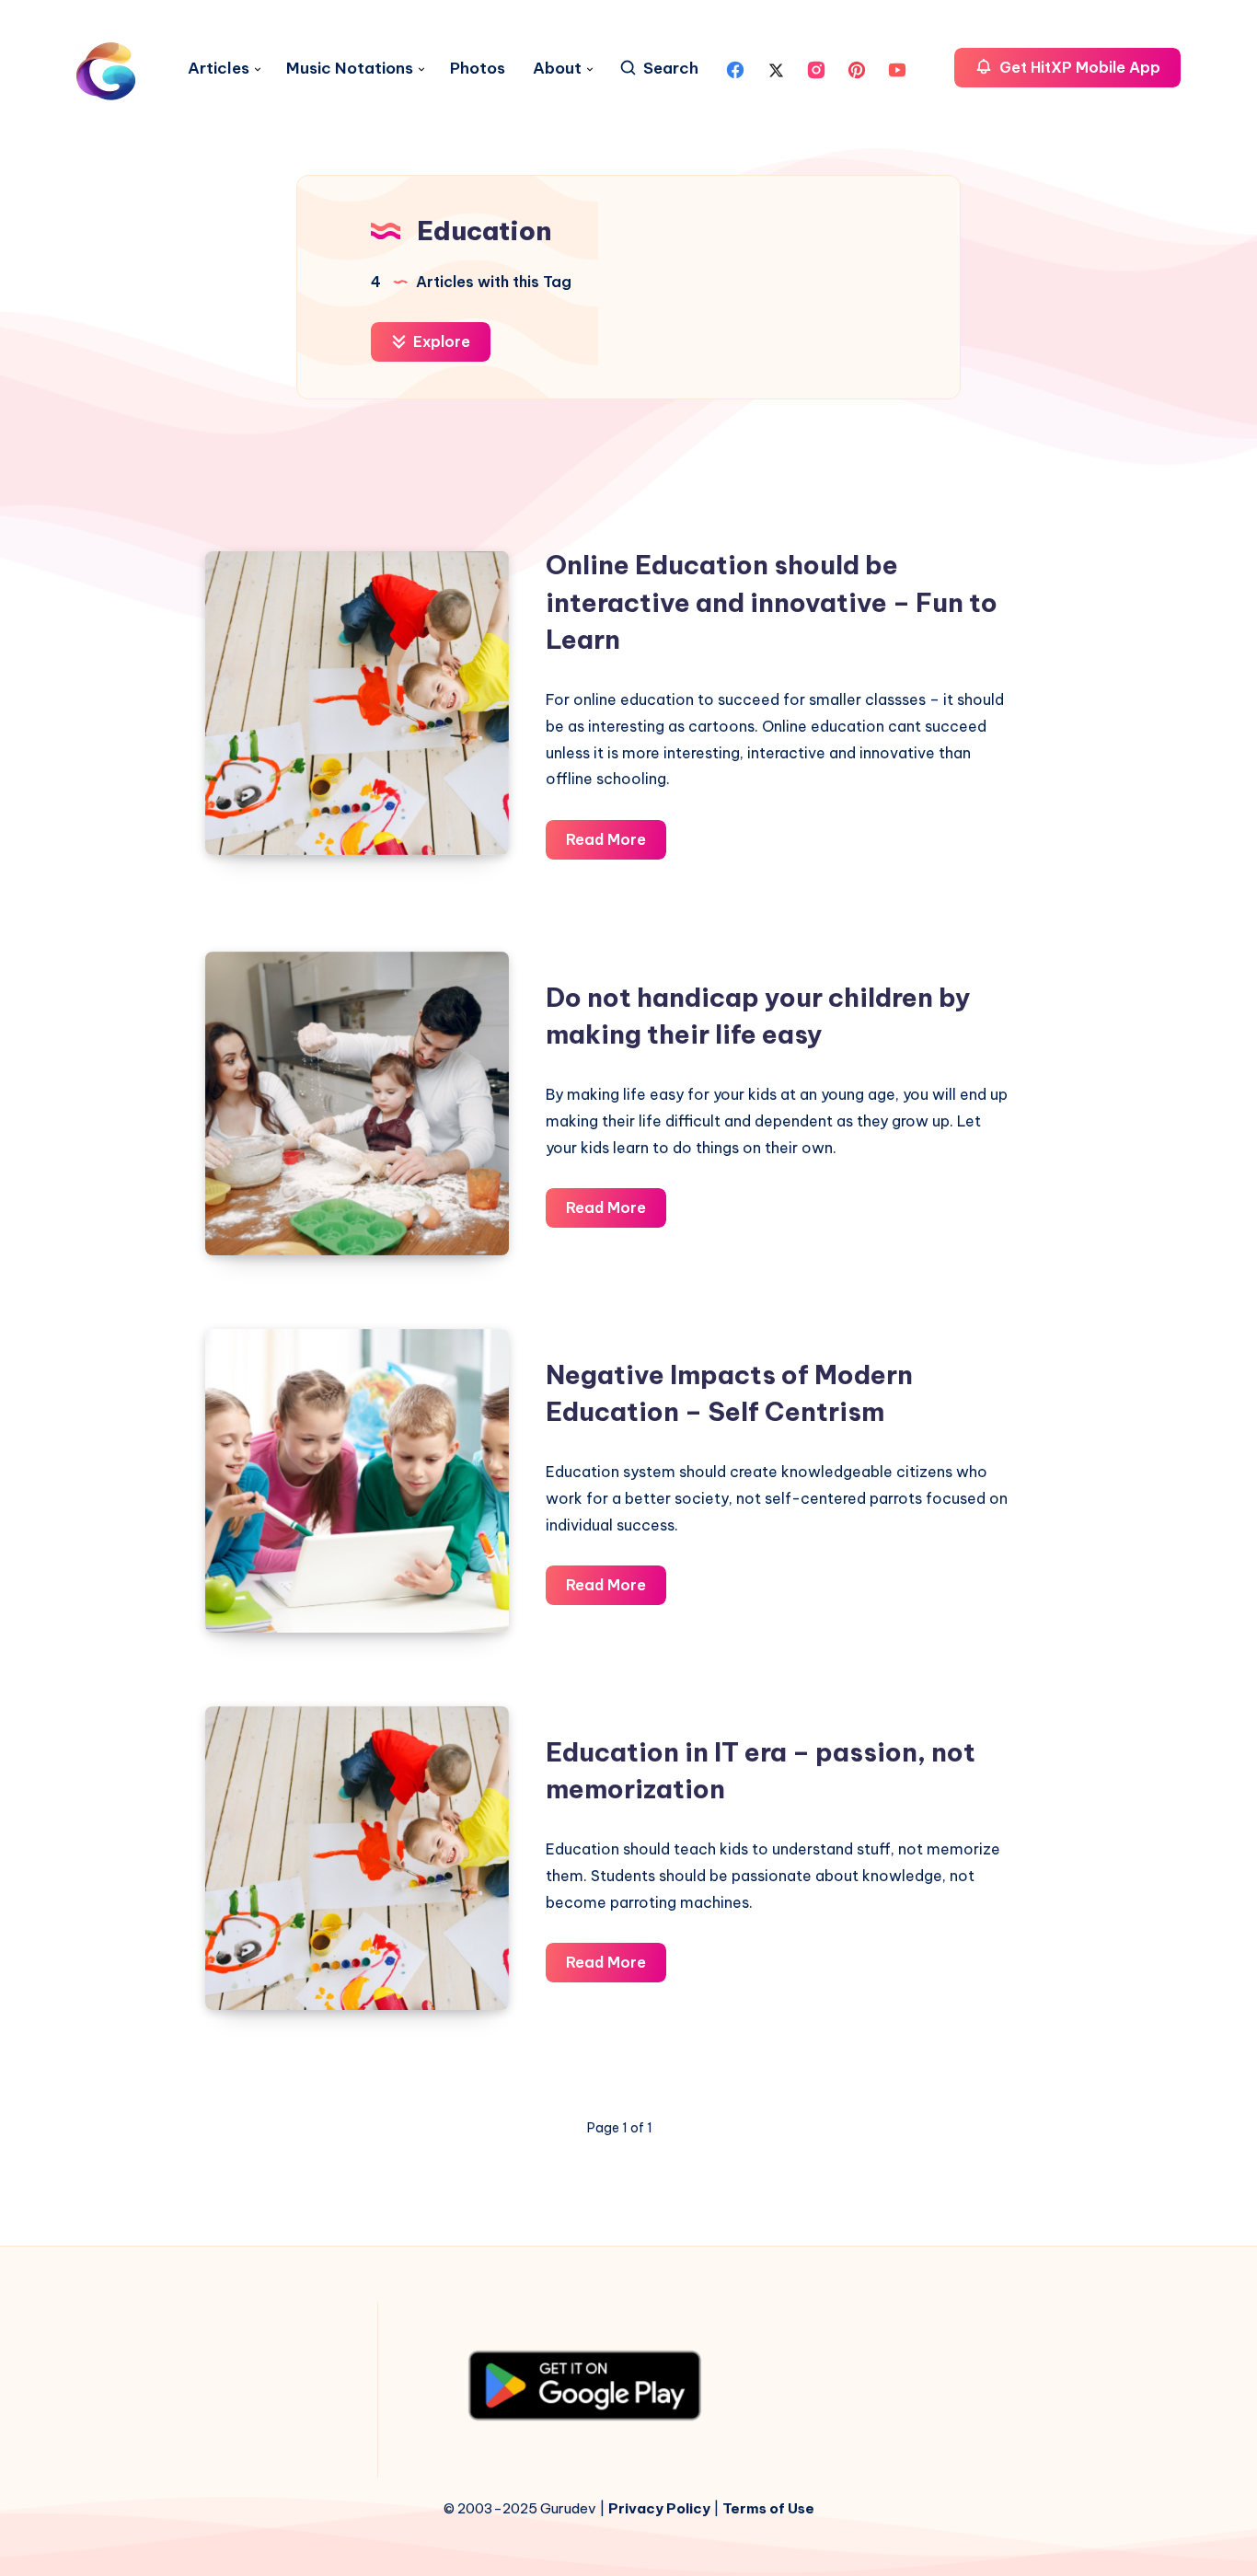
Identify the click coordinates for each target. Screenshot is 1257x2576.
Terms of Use (768, 2508)
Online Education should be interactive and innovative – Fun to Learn (772, 602)
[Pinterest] (857, 68)
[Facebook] (735, 68)
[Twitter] (776, 68)
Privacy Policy (659, 2508)
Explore (440, 341)
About (557, 69)
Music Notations (350, 69)
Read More (616, 844)
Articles (219, 69)
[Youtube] (897, 68)
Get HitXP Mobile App (1078, 67)
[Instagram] (816, 68)
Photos (478, 69)
